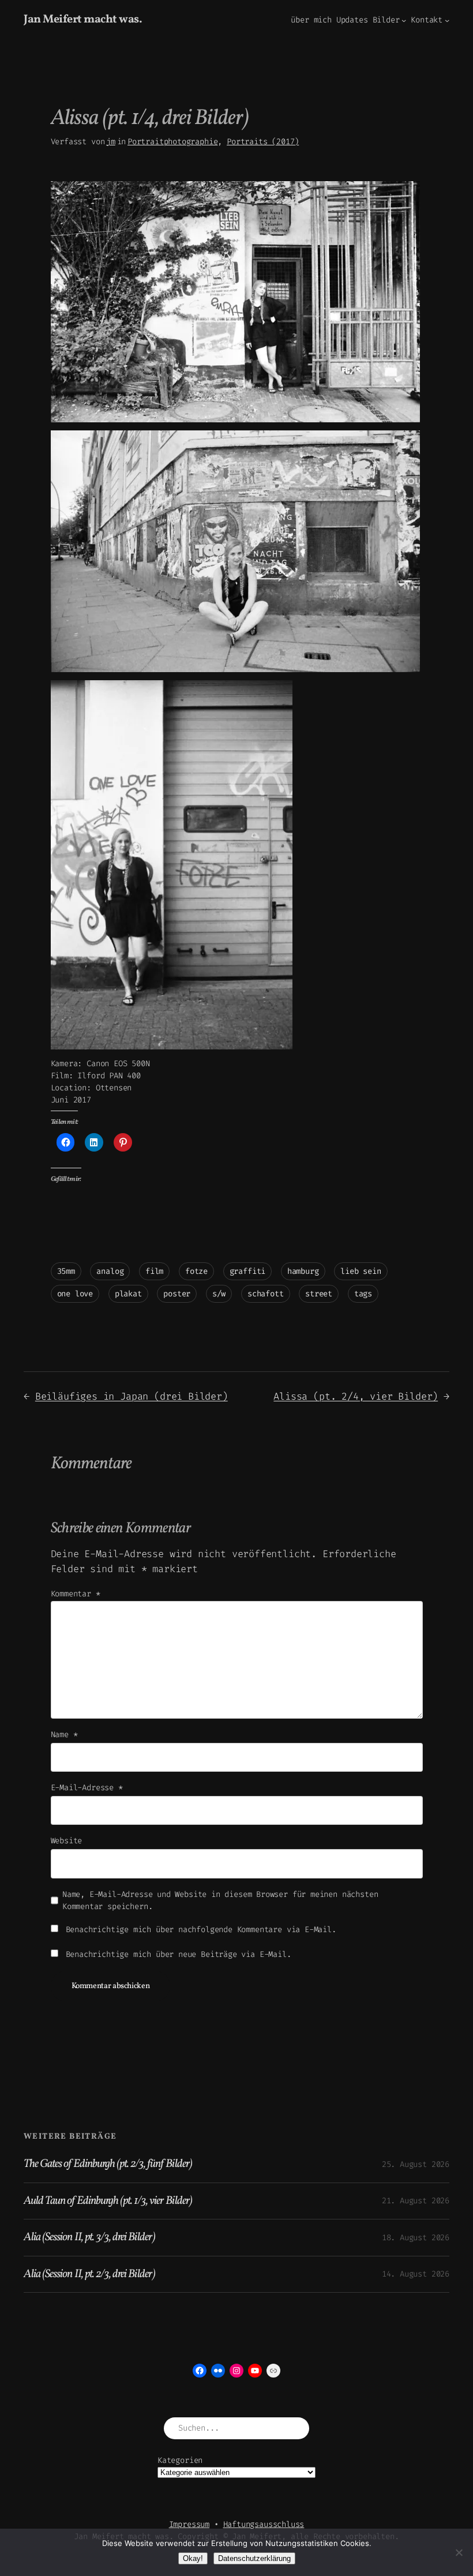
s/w (219, 1294)
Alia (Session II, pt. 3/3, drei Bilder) (89, 2237)
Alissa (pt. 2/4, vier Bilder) (356, 1396)
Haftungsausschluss (264, 2524)
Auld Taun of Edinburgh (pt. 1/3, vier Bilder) (108, 2201)
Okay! (193, 2558)
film (154, 1271)
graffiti (248, 1271)
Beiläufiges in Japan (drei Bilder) (132, 1396)
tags (363, 1294)
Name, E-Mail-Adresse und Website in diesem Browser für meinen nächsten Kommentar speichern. (220, 1900)
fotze (196, 1271)
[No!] (459, 2552)
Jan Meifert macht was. (83, 20)
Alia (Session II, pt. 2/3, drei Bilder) (89, 2274)
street (319, 1294)
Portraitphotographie (172, 142)
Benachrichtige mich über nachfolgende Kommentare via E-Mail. (201, 1930)
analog (110, 1271)
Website (67, 1841)
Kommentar (76, 1594)
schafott (266, 1294)
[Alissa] (235, 420)
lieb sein (361, 1271)
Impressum (189, 2524)
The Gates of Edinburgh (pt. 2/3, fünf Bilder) (108, 2164)
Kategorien (180, 2460)
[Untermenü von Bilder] (404, 20)
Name (64, 1735)
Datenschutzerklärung (254, 2558)
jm (111, 142)
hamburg (303, 1271)
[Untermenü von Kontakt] (447, 20)
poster (177, 1294)
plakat (128, 1294)
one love (75, 1294)
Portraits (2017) (263, 142)
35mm (66, 1271)
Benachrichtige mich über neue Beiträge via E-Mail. (179, 1954)
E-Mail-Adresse (87, 1788)
